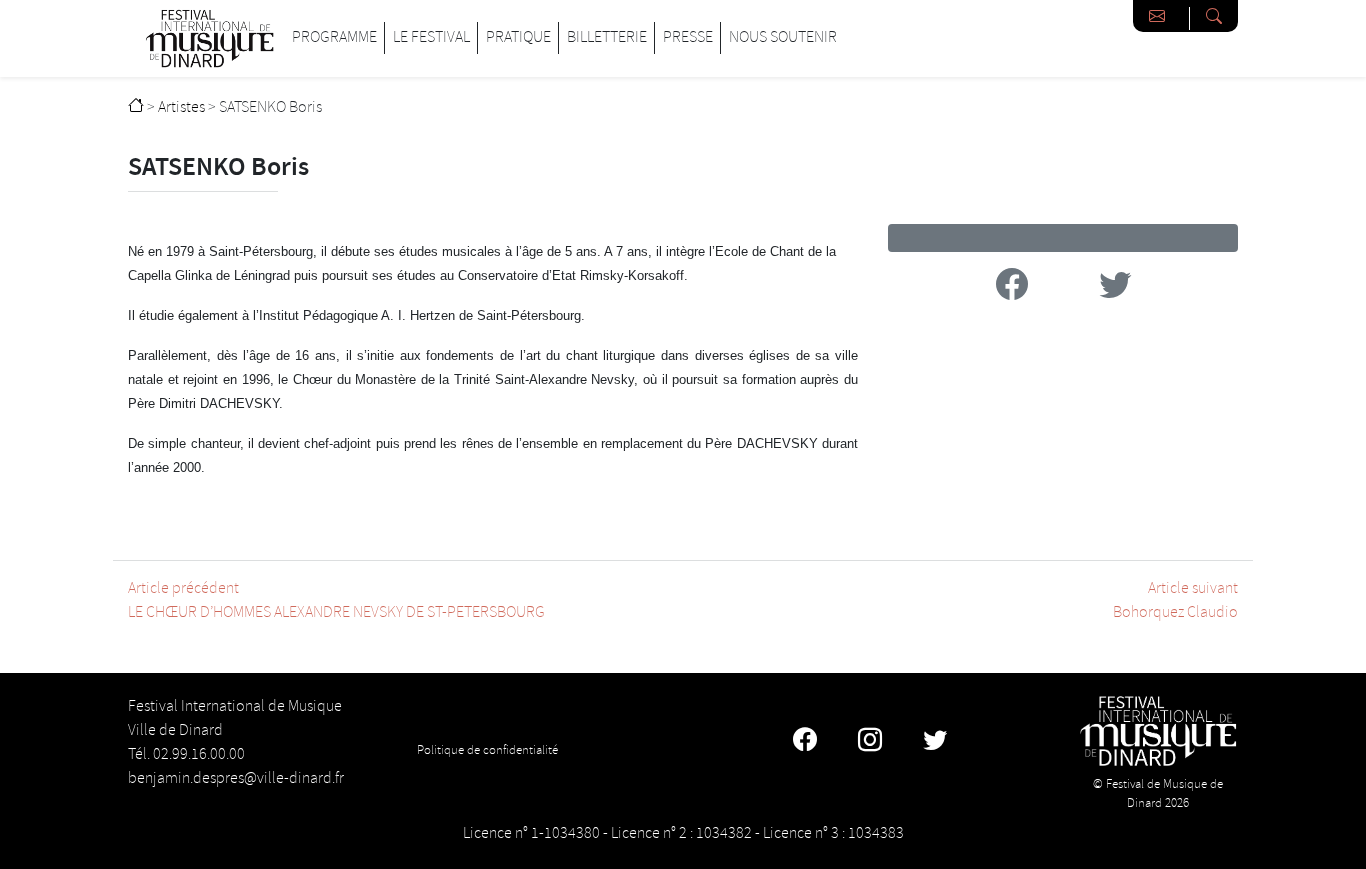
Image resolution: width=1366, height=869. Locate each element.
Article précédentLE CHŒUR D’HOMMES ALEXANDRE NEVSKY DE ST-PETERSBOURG (336, 600)
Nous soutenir (783, 37)
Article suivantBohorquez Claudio (1175, 600)
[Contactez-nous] (1161, 16)
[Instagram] (870, 743)
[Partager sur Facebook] (1012, 288)
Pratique (518, 37)
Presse (688, 37)
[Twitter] (935, 743)
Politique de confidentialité (487, 750)
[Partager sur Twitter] (1115, 288)
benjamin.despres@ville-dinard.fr (236, 778)
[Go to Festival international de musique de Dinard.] (136, 107)
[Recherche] (1214, 16)
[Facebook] (805, 743)
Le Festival (431, 37)
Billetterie (607, 37)
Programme (334, 37)
